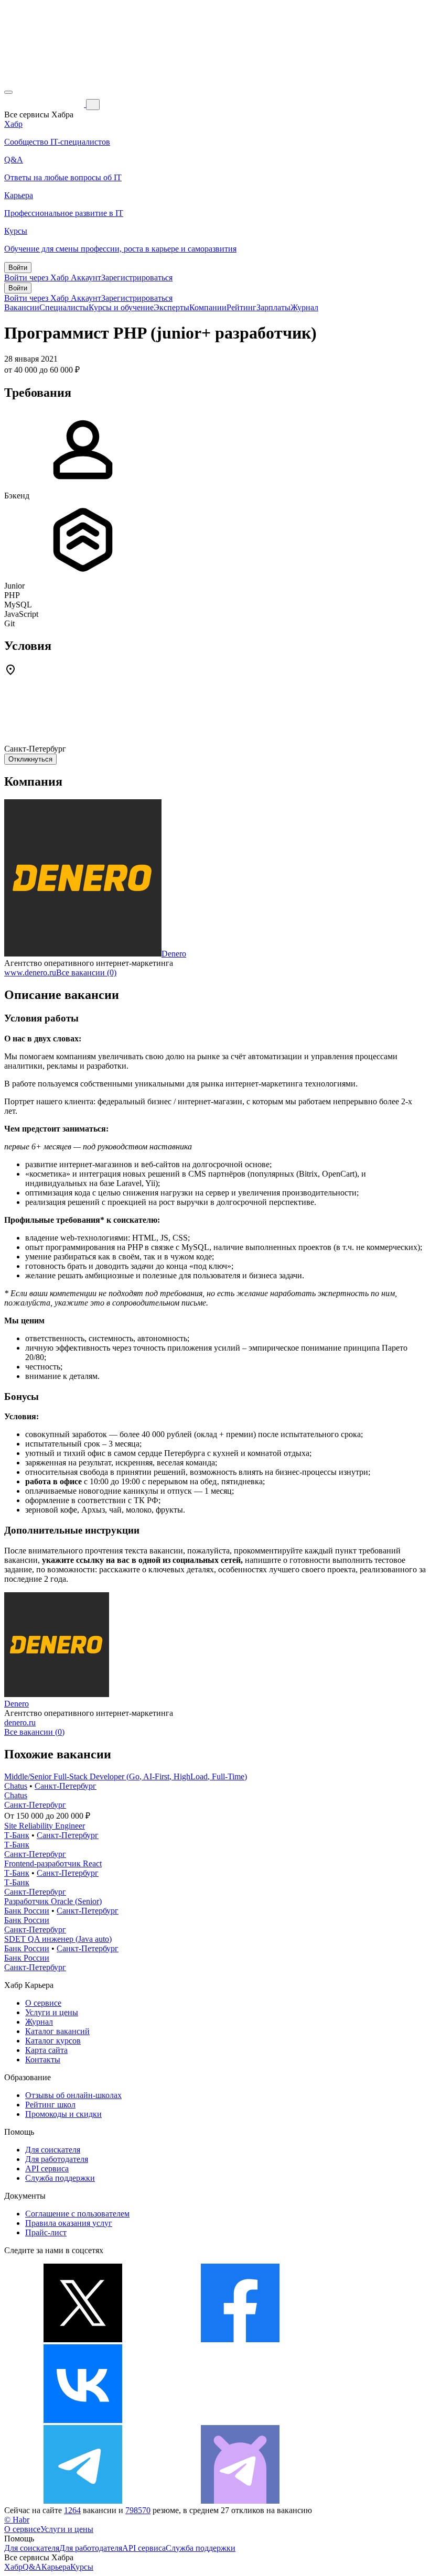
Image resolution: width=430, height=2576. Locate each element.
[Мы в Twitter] (83, 2339)
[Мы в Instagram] (240, 2420)
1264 (72, 2510)
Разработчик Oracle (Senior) (53, 1901)
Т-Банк (17, 1835)
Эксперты (171, 307)
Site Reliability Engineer (45, 1826)
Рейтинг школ (50, 2105)
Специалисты (64, 307)
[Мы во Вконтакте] (83, 2420)
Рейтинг (241, 307)
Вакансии (22, 307)
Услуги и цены (52, 2012)
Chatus (16, 1786)
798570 (138, 2510)
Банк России (27, 1911)
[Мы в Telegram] (83, 2501)
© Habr (17, 2520)
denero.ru (20, 1722)
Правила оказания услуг (69, 2223)
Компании (208, 307)
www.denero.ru (30, 972)
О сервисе (43, 2003)
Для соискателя (53, 2150)
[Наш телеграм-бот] (240, 2501)
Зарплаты (273, 307)
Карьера (56, 2567)
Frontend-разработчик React (53, 1863)
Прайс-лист (46, 2232)
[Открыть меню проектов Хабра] (8, 92)
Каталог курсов (53, 2041)
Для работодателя (57, 2159)
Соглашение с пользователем (77, 2214)
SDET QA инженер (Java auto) (58, 1939)
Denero (174, 954)
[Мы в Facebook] (240, 2339)
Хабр (13, 2567)
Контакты (43, 2059)
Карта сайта (46, 2050)
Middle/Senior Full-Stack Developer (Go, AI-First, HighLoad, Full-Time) (126, 1776)
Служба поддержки (60, 2178)
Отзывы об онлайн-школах (73, 2095)
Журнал (304, 307)
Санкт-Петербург (66, 1786)
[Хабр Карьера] (45, 104)
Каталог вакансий (57, 2031)
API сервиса (47, 2169)
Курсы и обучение (121, 307)
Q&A (32, 2567)
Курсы (82, 2567)
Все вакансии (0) (86, 972)
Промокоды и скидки (63, 2114)
